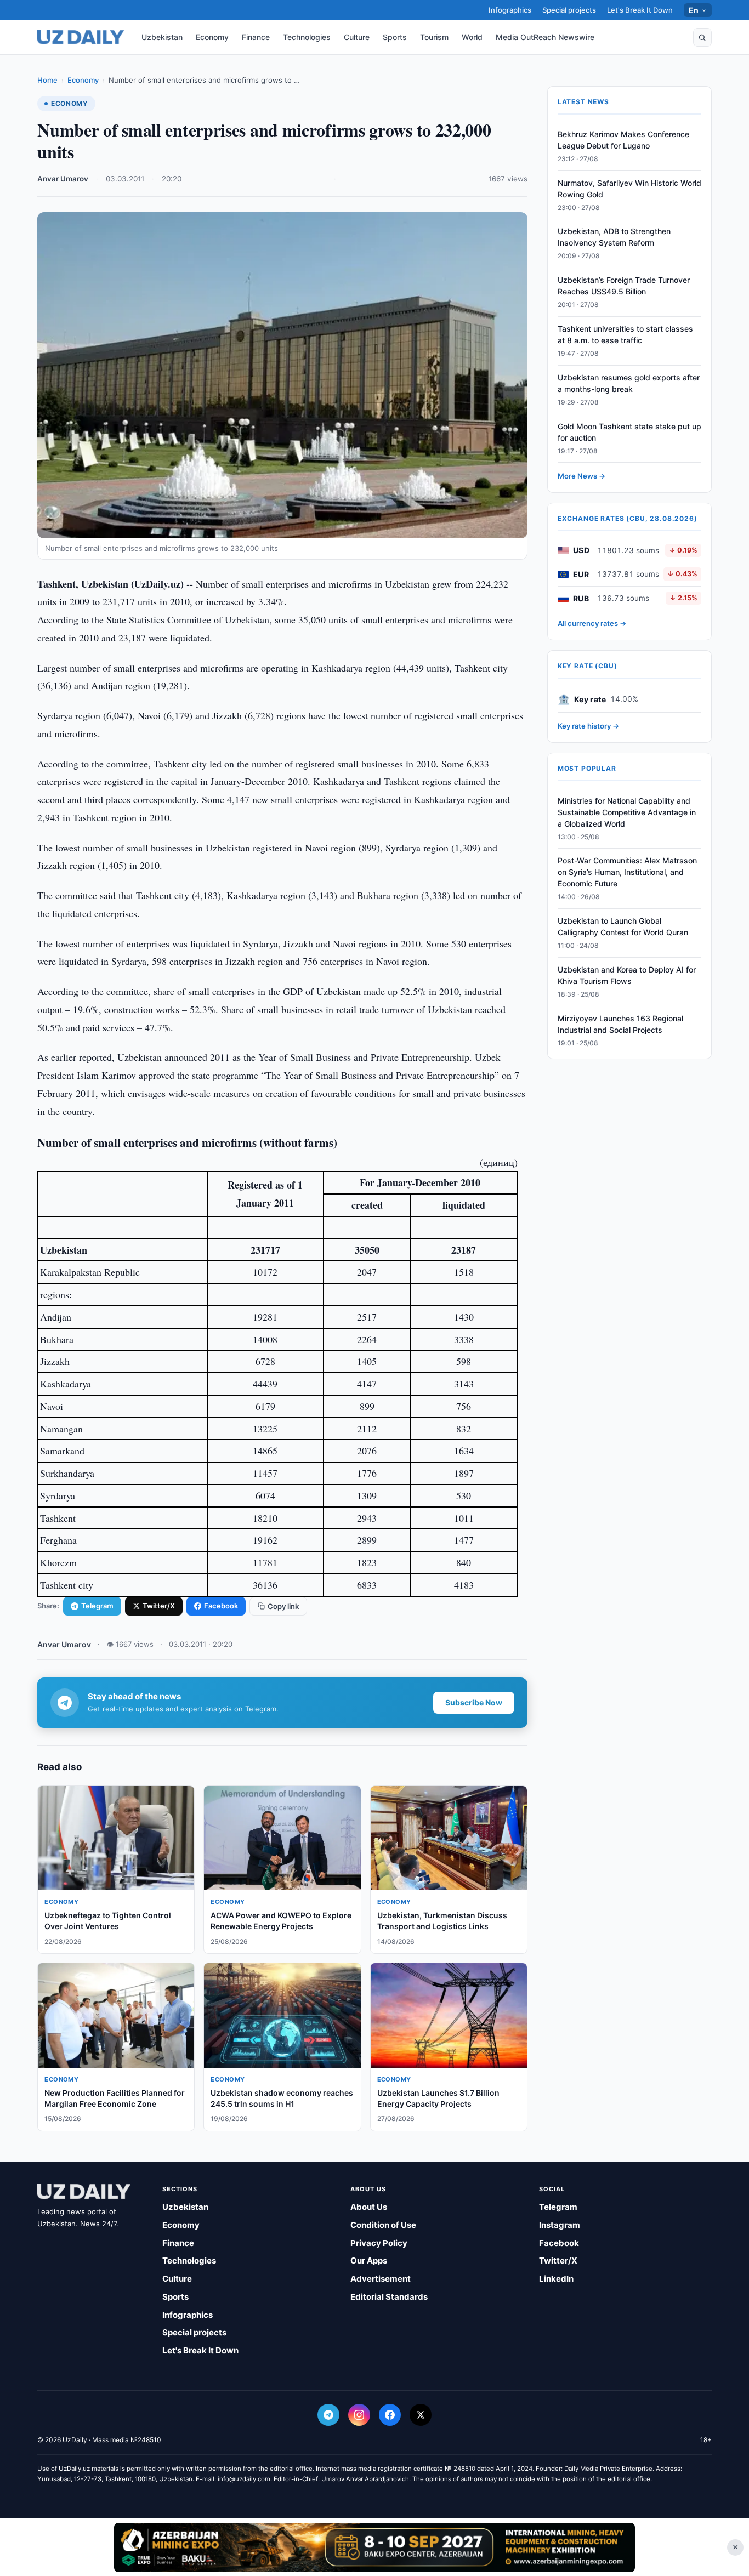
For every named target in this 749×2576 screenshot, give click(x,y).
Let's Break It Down (640, 10)
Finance (256, 37)
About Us (369, 2207)
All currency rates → (592, 624)
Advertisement (381, 2279)
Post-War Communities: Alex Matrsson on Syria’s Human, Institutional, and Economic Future (627, 872)
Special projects (569, 10)
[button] (702, 37)
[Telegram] (328, 2415)
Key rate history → (588, 726)
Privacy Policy (379, 2243)
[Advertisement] (374, 2547)
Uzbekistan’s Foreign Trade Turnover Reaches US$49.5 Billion (624, 286)
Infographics (510, 10)
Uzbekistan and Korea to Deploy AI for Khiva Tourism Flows (627, 975)
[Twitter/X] (421, 2415)
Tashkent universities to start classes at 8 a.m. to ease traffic (625, 334)
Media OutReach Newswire (545, 37)
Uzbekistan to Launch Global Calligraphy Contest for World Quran (623, 927)
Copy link (283, 1606)
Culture (357, 37)
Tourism (434, 37)
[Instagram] (359, 2415)
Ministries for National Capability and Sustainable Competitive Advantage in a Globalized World (627, 812)
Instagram (560, 2225)
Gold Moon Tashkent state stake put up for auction (629, 432)
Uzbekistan (162, 37)
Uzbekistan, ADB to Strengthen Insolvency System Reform (614, 237)
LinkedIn (556, 2279)
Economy (212, 37)
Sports (395, 37)
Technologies (307, 37)
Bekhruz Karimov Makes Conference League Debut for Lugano (623, 140)
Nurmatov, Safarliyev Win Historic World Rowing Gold (629, 189)
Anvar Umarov (63, 179)
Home (47, 80)
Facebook (221, 1606)
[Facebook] (390, 2415)
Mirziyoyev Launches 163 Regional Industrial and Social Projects (620, 1024)
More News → (581, 476)
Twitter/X (159, 1606)
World (472, 37)
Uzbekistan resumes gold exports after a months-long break (629, 383)
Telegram (97, 1606)
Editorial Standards (389, 2297)
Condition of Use (383, 2225)
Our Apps (369, 2261)
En (694, 10)
